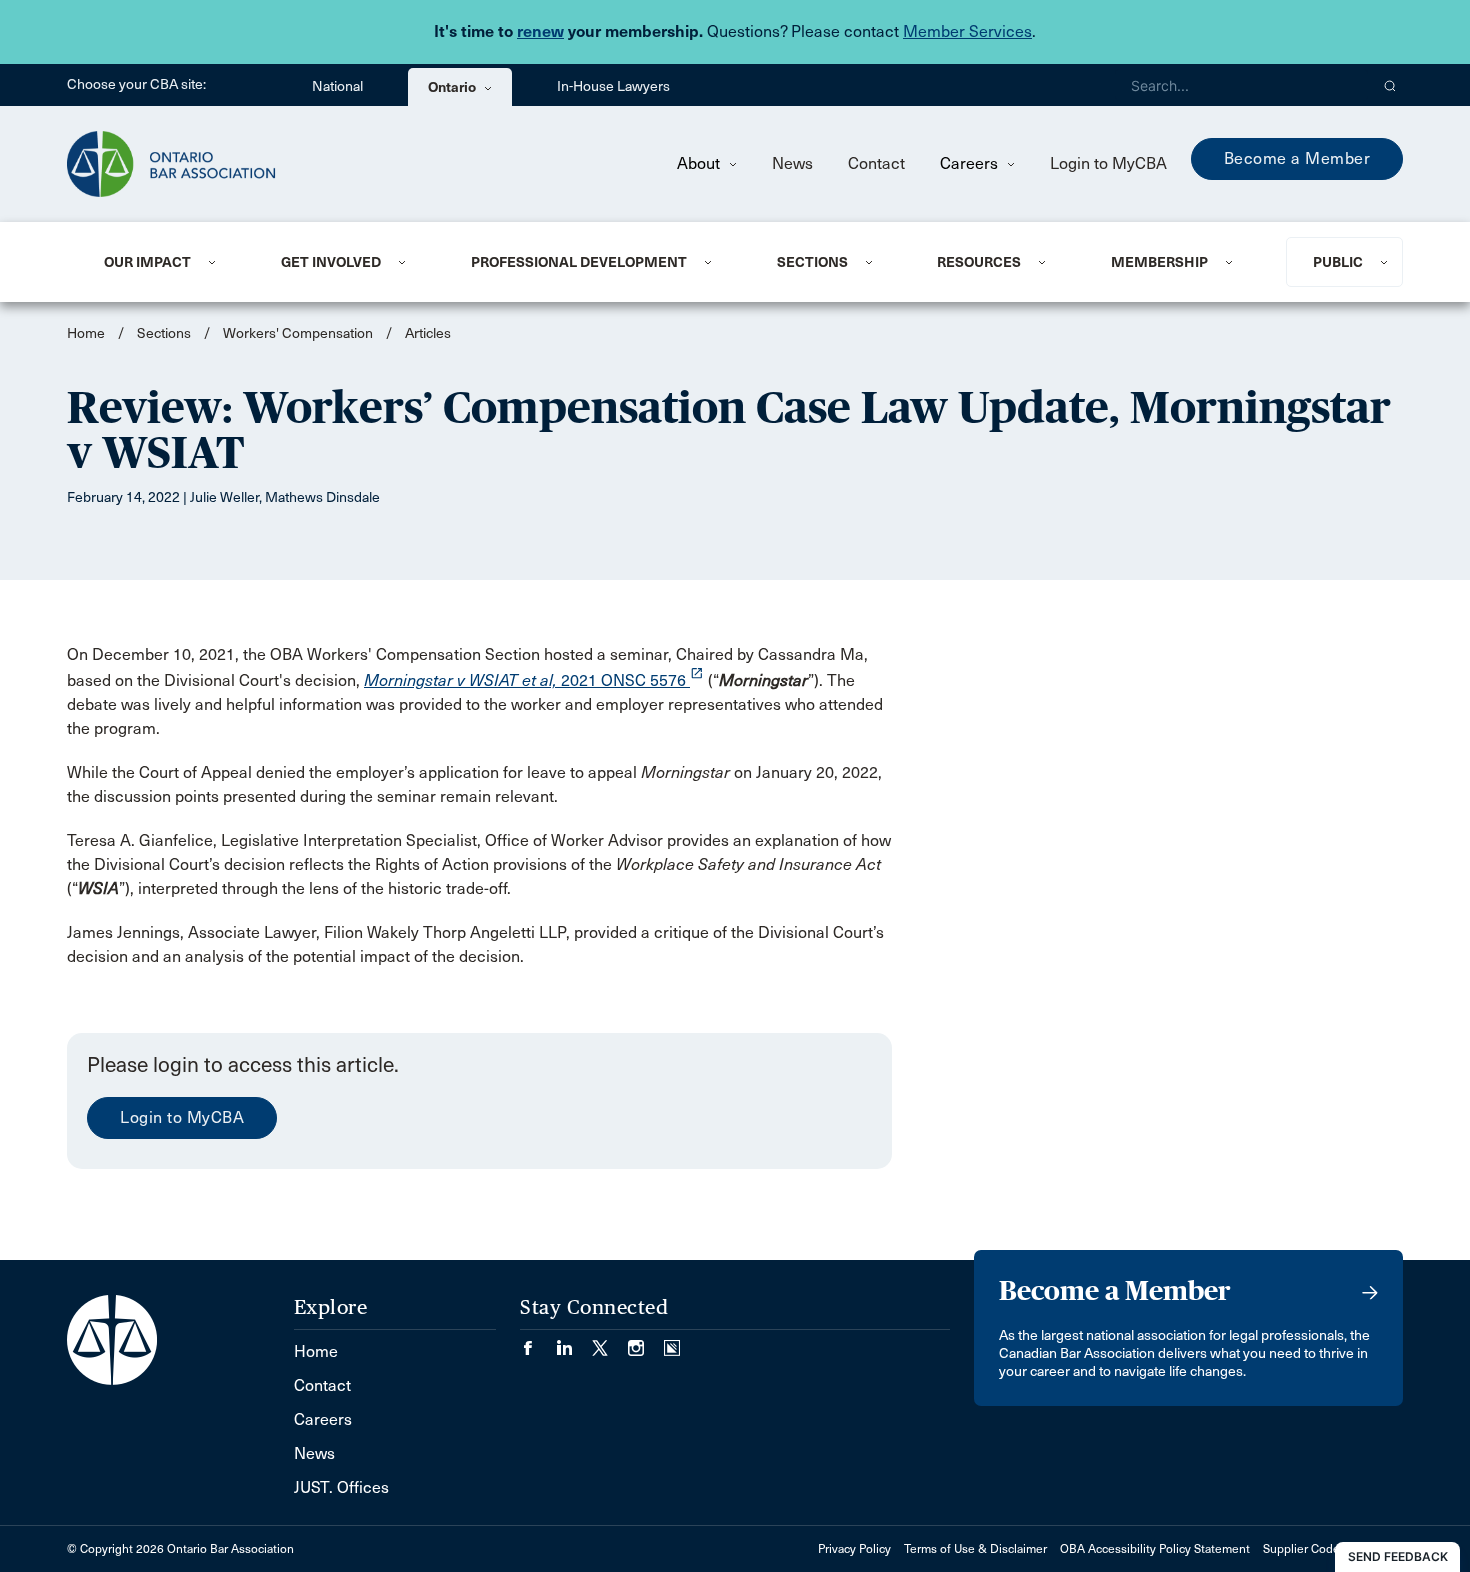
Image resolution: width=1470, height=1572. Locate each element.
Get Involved (331, 262)
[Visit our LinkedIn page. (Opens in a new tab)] (574, 1341)
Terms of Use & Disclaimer (975, 1549)
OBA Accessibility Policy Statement (1155, 1549)
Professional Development (579, 262)
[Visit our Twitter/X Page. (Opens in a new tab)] (610, 1341)
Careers (971, 163)
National (337, 86)
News (792, 163)
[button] (1390, 85)
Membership (1159, 262)
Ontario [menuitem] (453, 87)
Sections (812, 262)
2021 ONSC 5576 (534, 680)
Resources (979, 262)
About (700, 163)
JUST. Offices (341, 1487)
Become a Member (1297, 158)
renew (540, 31)
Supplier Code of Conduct (1333, 1549)
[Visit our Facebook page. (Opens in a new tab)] (538, 1341)
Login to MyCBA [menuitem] (1108, 163)
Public (1338, 262)
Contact (876, 163)
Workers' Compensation (298, 333)
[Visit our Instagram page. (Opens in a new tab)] (646, 1341)
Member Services (967, 31)
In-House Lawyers (613, 86)
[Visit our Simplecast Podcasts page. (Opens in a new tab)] (672, 1341)
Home (86, 333)
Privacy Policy (854, 1549)
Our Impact (147, 262)
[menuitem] (168, 262)
